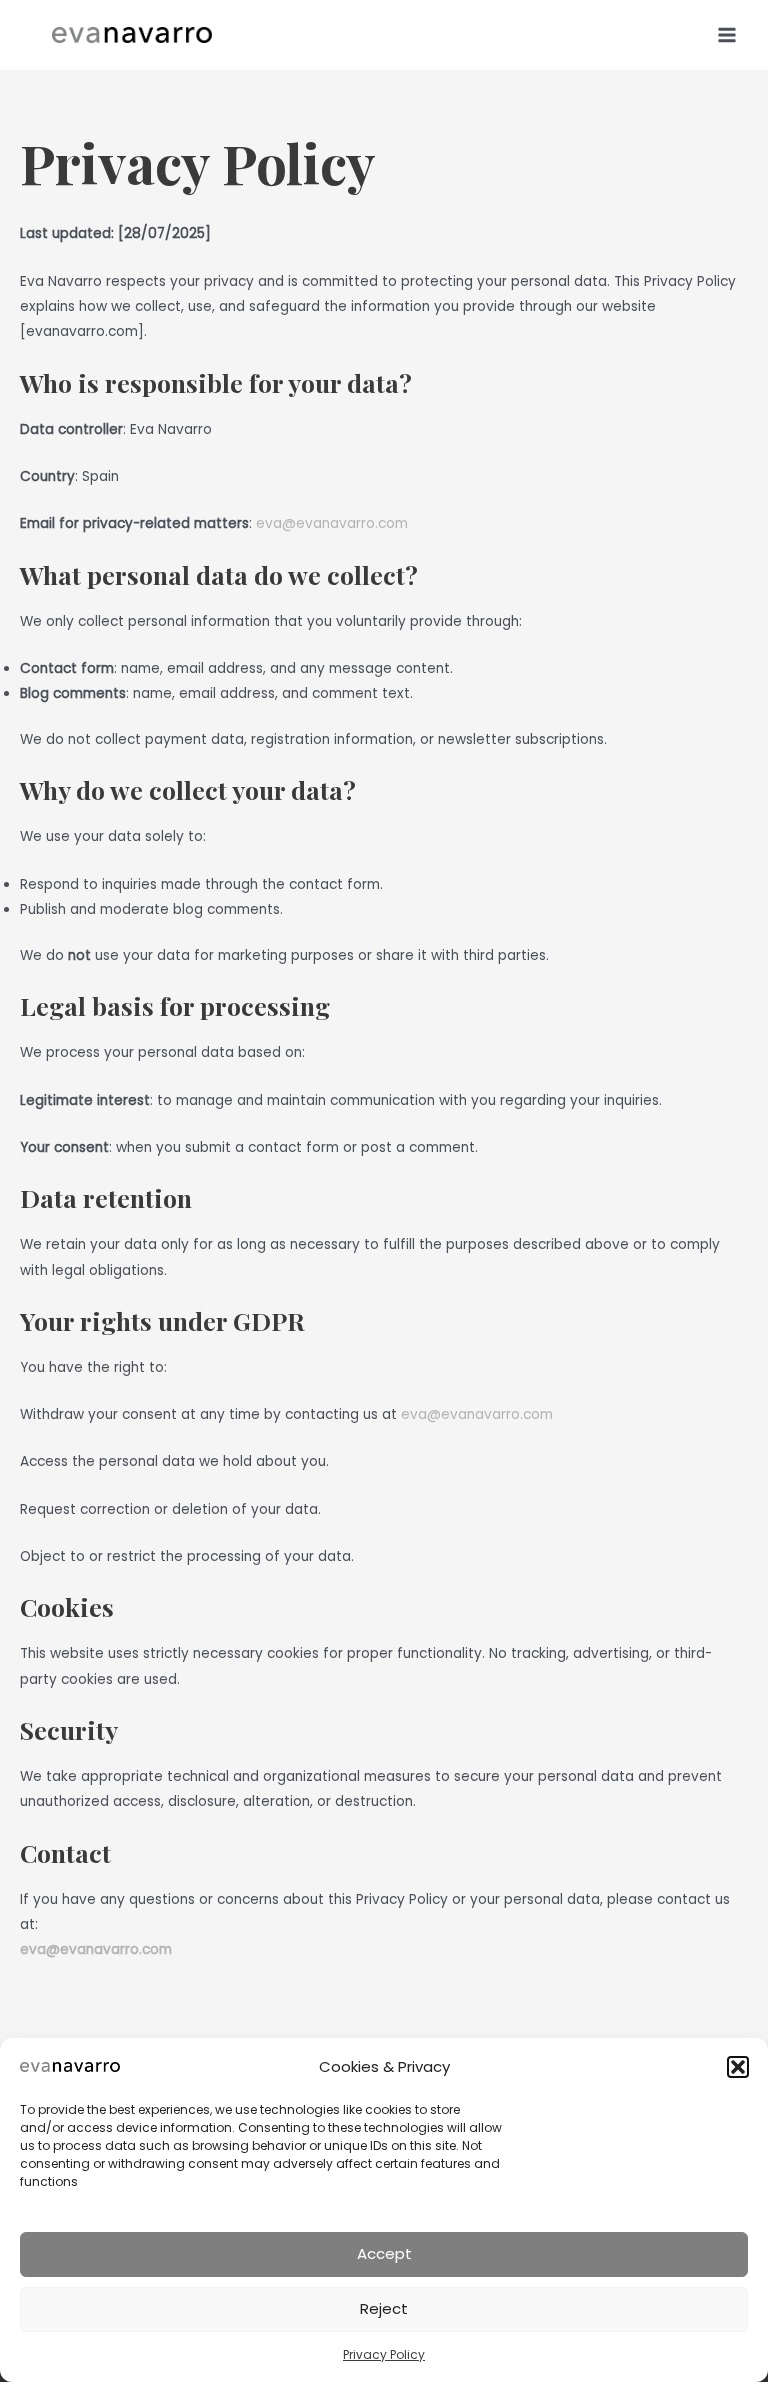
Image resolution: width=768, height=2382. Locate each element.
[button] (738, 2067)
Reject (384, 2308)
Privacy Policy (384, 2354)
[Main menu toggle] (727, 34)
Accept (384, 2253)
